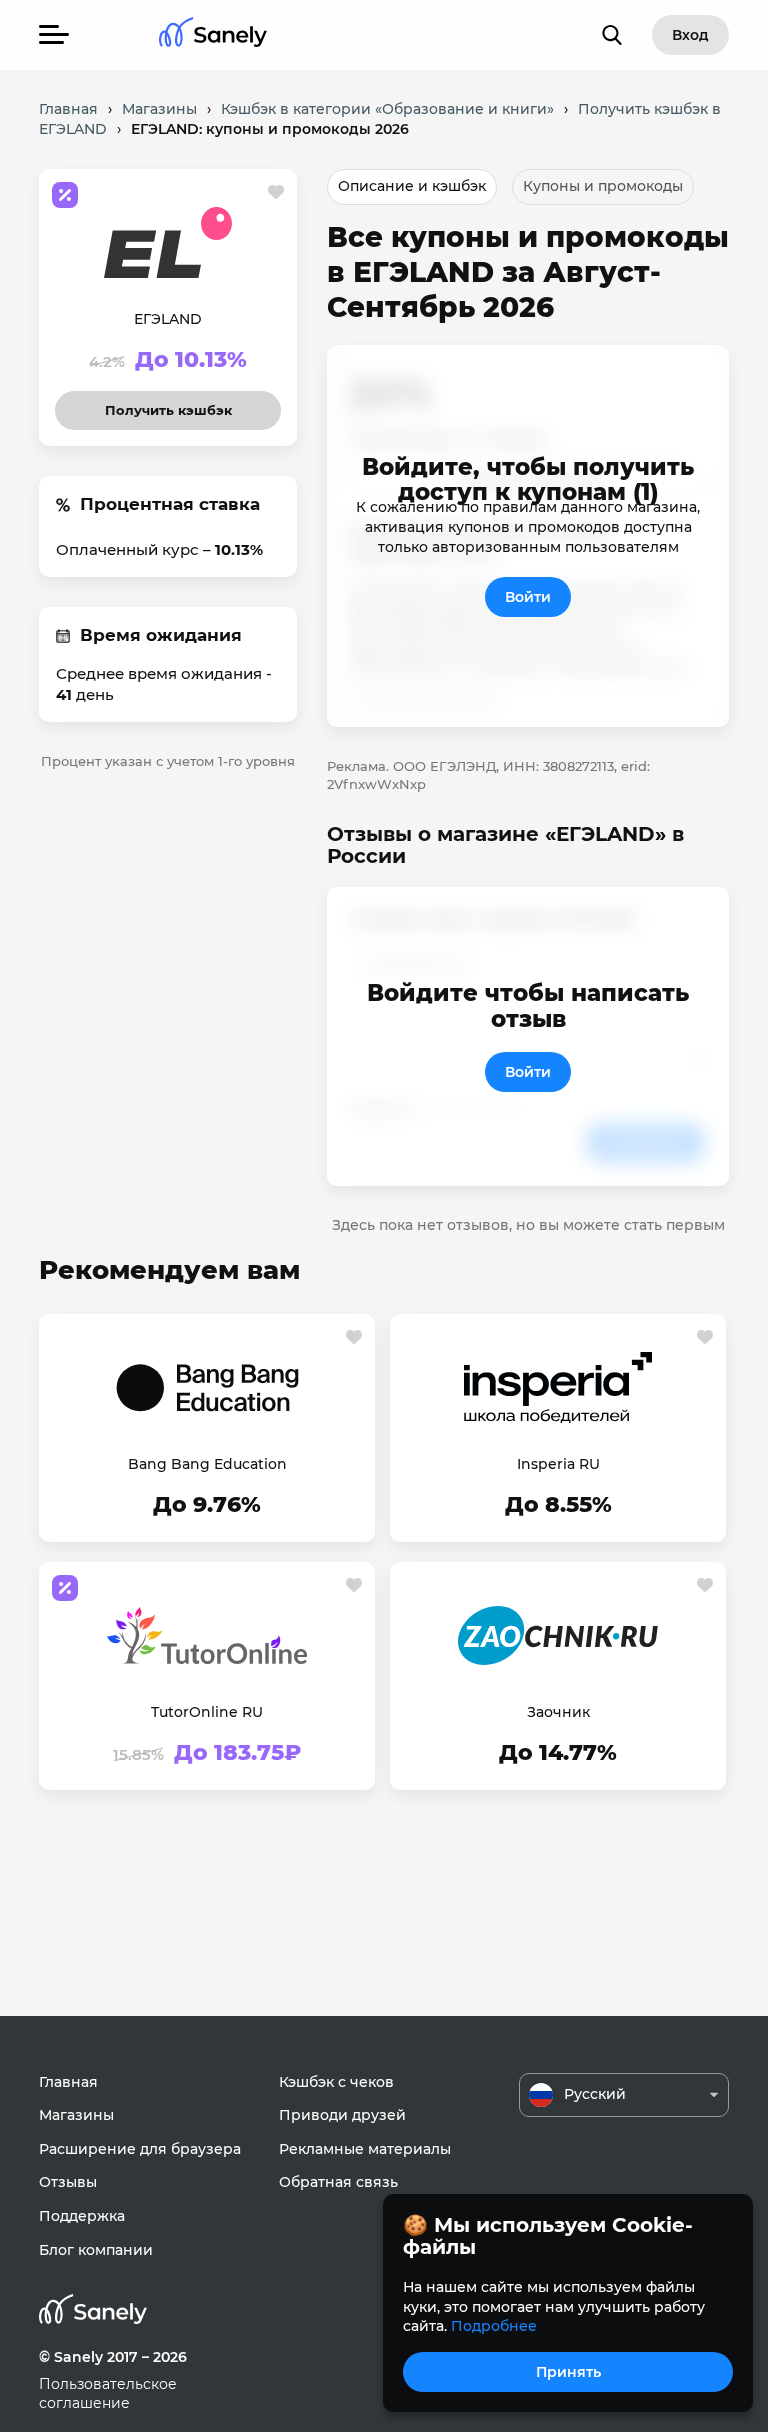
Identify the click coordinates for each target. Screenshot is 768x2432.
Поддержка (82, 2216)
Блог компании (96, 2250)
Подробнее (494, 2326)
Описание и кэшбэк (412, 186)
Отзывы (68, 2182)
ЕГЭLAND (168, 319)
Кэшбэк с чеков (336, 2082)
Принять (568, 2372)
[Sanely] (213, 35)
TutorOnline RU (207, 1712)
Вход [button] (690, 35)
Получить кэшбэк (168, 404)
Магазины (76, 2115)
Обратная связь (338, 2182)
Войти (528, 597)
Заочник (558, 1712)
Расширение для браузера (140, 2149)
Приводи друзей (342, 2115)
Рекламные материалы (365, 2149)
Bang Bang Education (207, 1464)
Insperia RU (558, 1464)
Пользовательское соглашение (108, 2394)
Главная (68, 2082)
